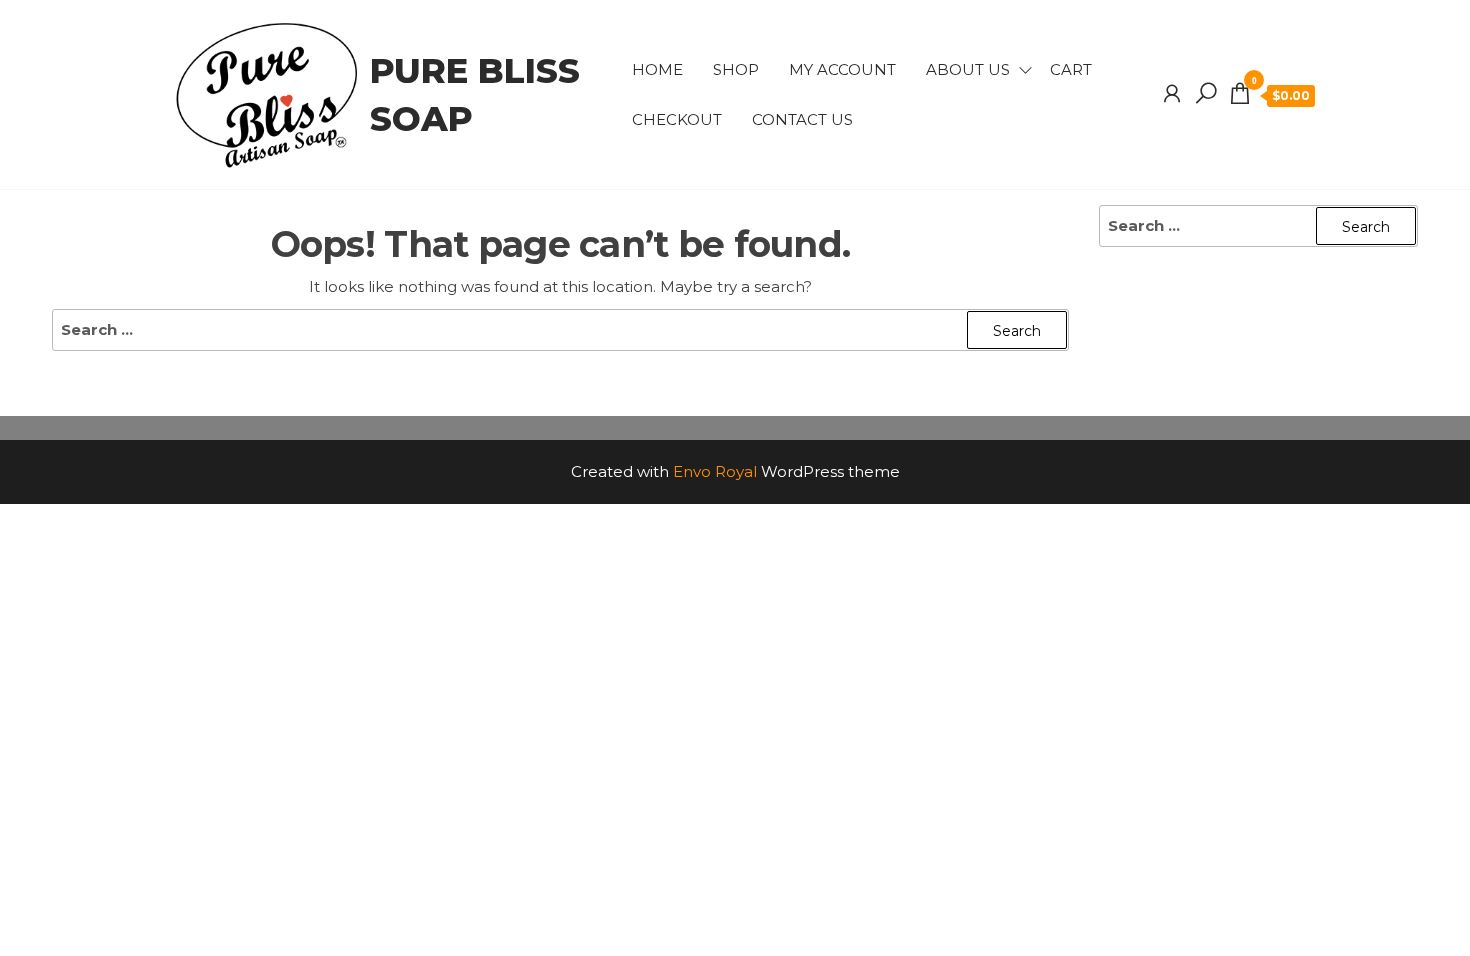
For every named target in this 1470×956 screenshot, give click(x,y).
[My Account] (1172, 94)
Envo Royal (715, 471)
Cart (1071, 69)
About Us (968, 69)
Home (657, 69)
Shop (736, 69)
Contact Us (802, 119)
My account (842, 69)
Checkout (677, 119)
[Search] (1206, 94)
